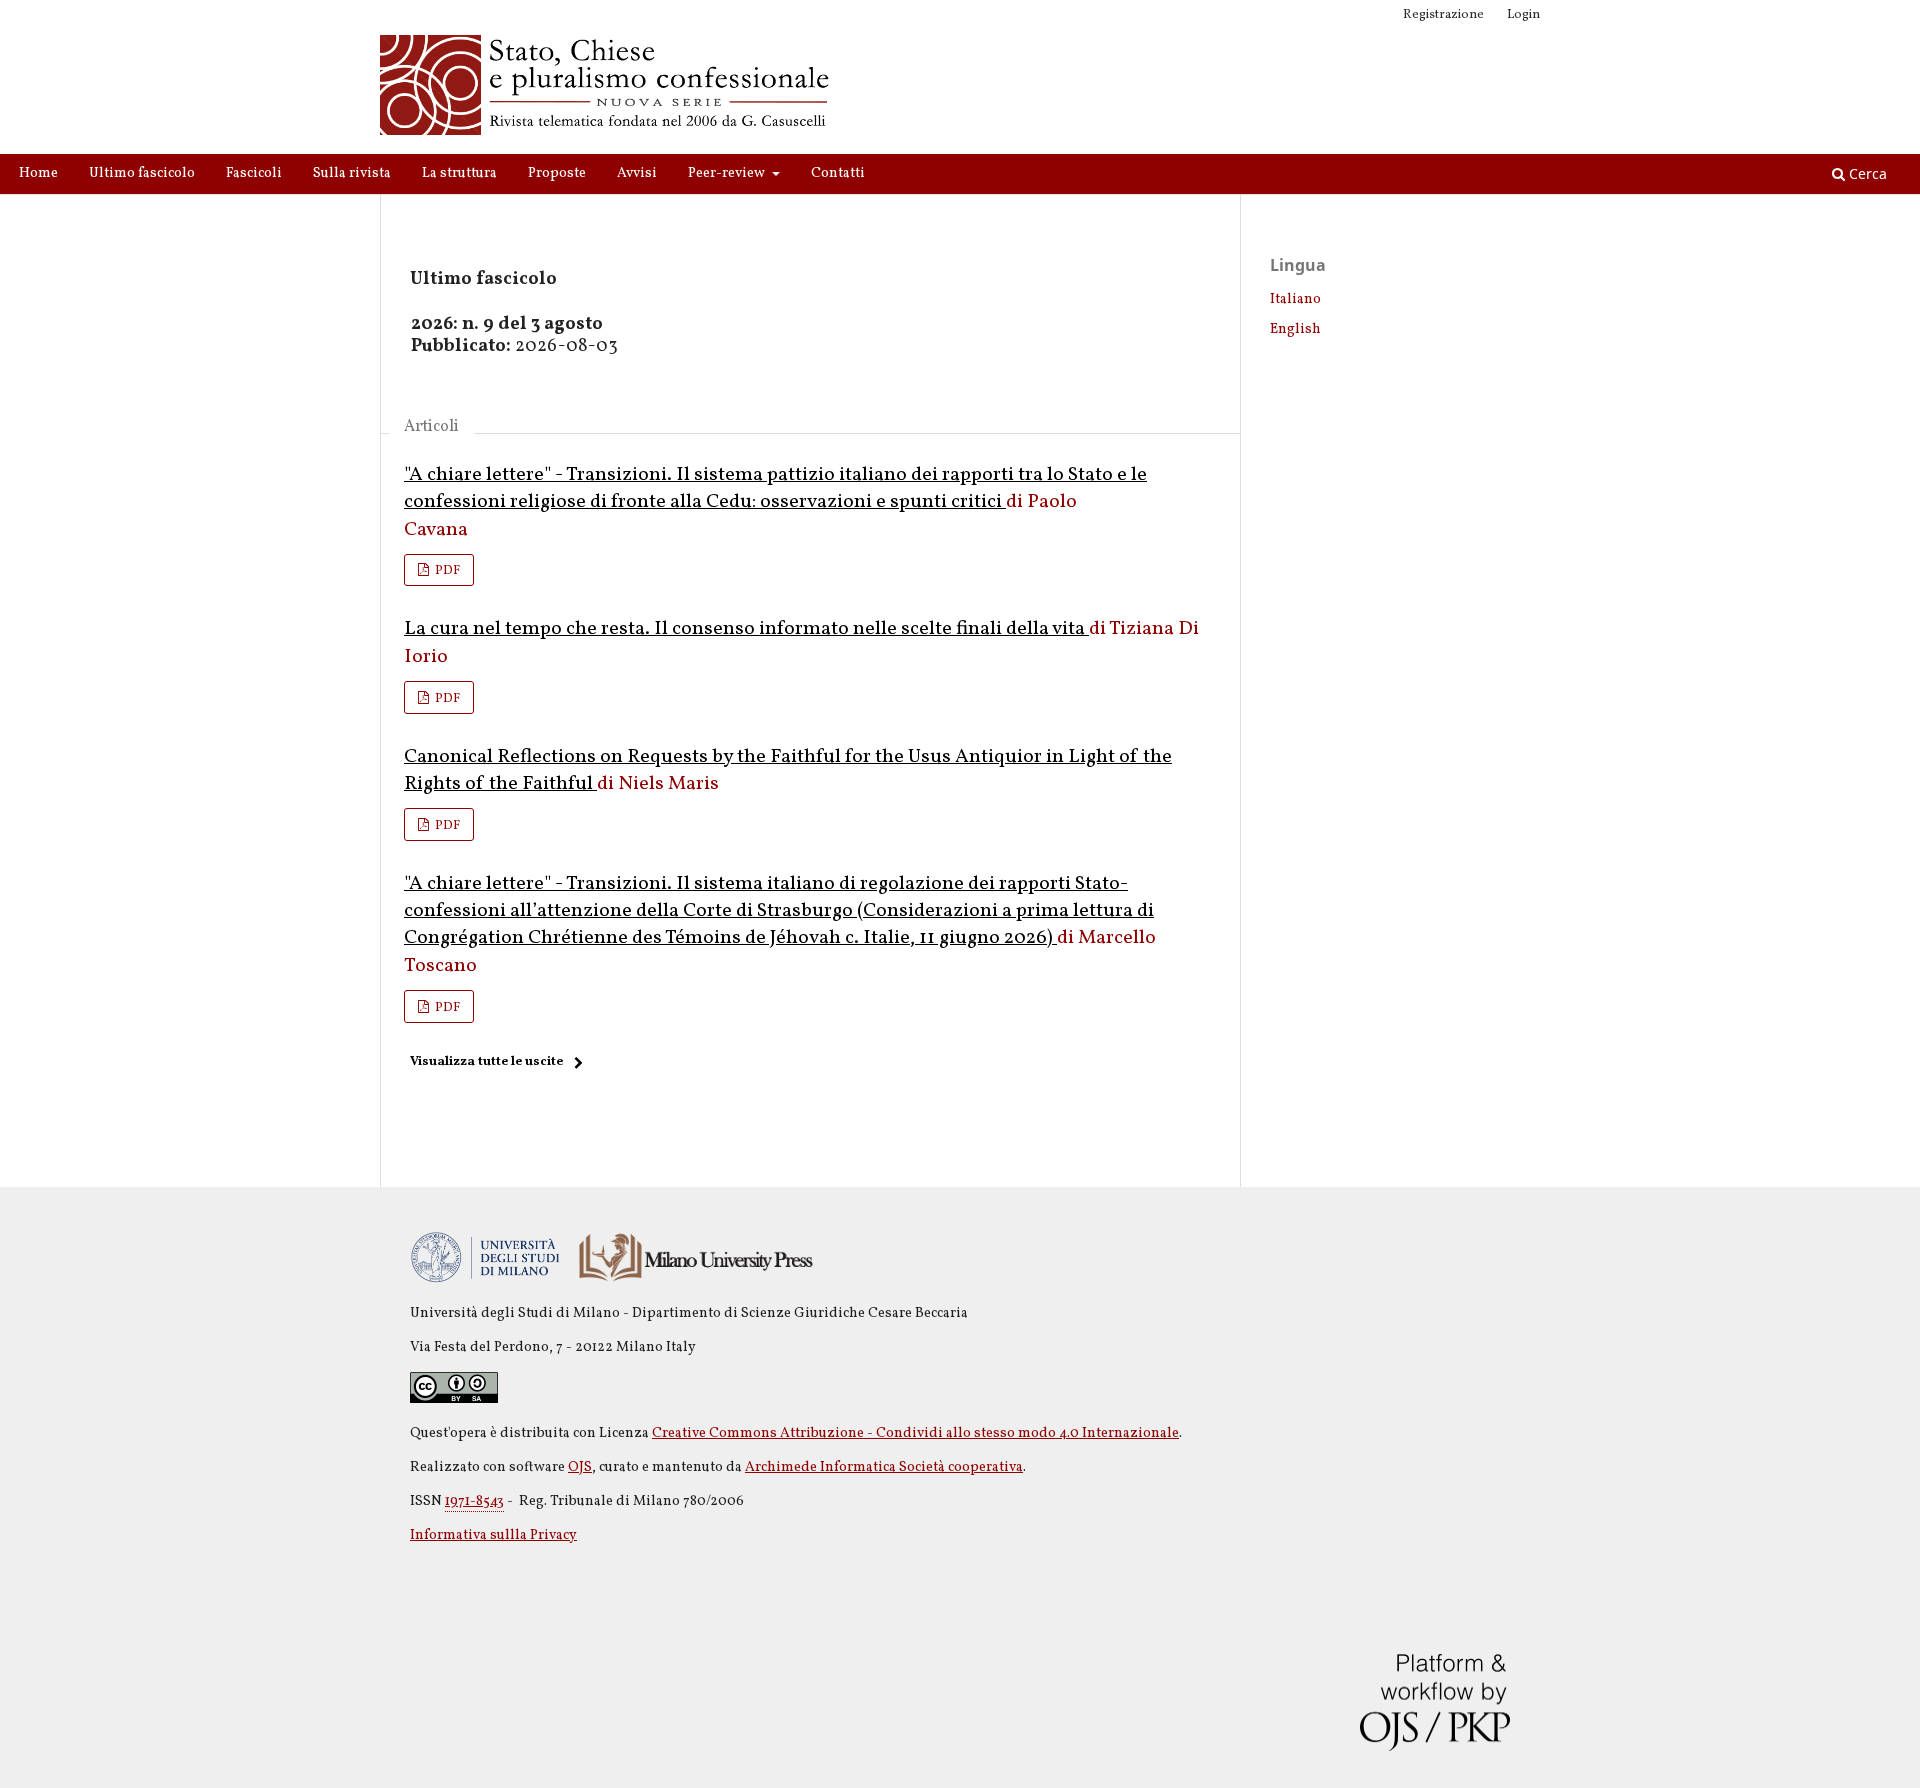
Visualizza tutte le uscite (486, 1062)
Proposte (557, 173)
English (1295, 329)
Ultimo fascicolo (142, 173)
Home (38, 173)
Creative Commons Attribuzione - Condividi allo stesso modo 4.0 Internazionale (915, 1433)
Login (1523, 15)
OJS (580, 1467)
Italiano (1295, 299)
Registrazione (1443, 15)
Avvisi (637, 173)
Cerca (1866, 173)
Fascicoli (254, 173)
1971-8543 (474, 1501)
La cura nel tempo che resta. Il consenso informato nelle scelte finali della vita (746, 629)
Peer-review (728, 173)
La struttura (459, 173)
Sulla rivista (352, 173)
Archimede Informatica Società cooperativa (884, 1467)
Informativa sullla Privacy (493, 1535)
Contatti (838, 173)
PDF (446, 571)
